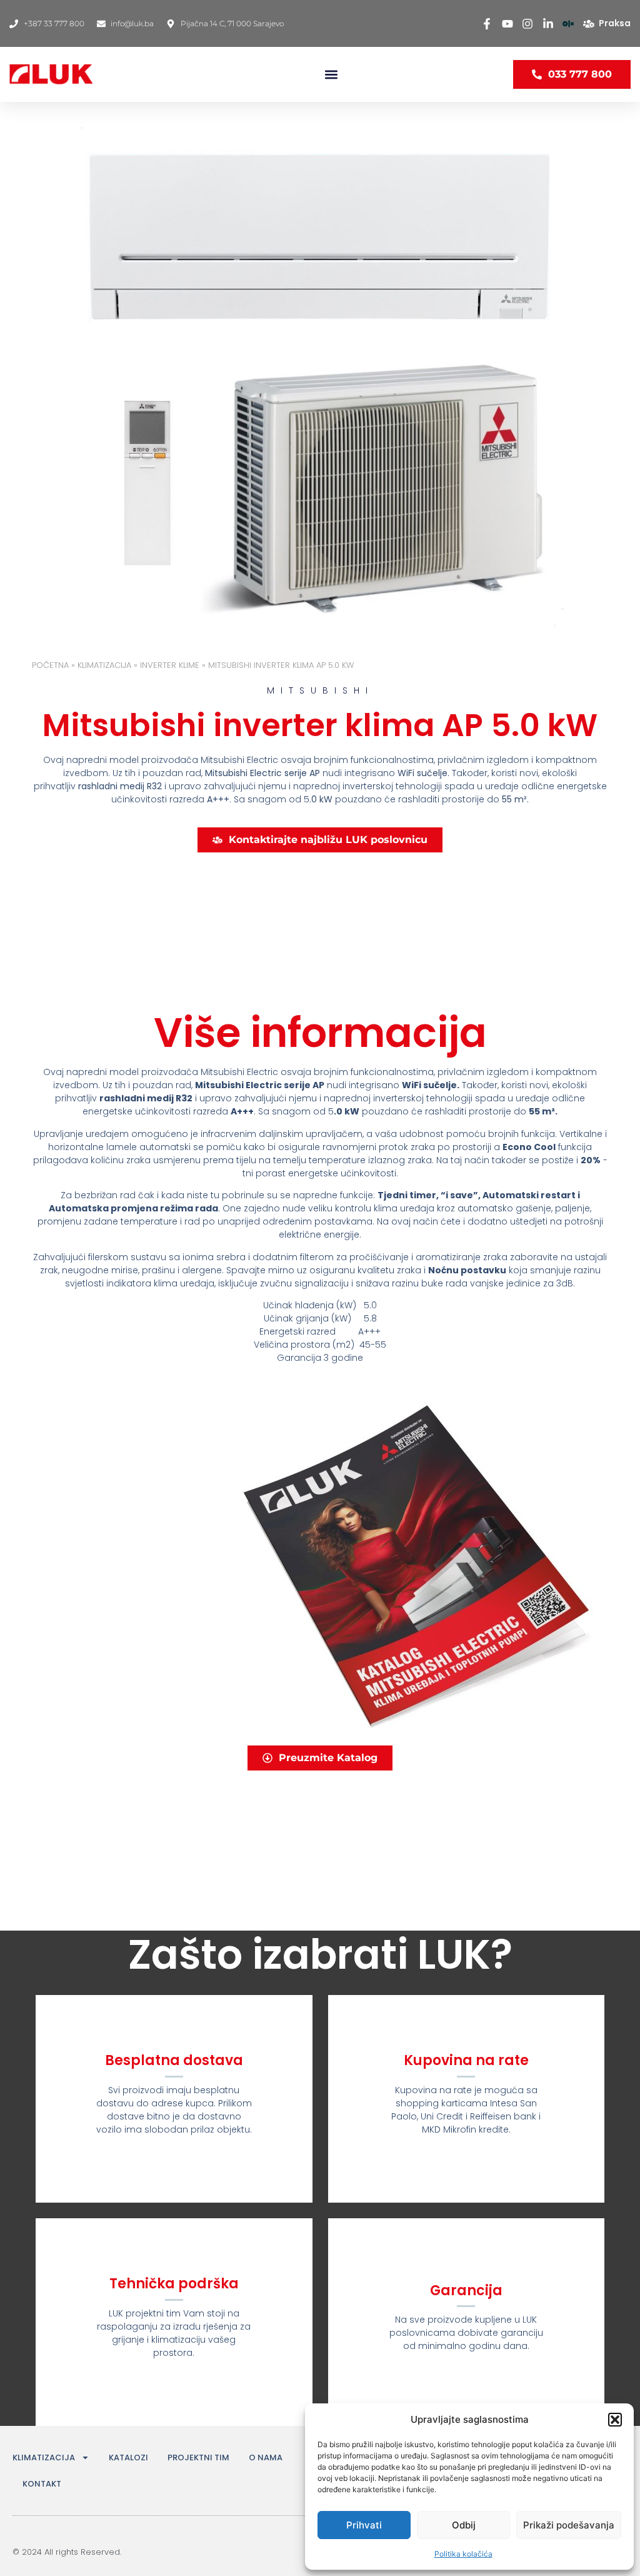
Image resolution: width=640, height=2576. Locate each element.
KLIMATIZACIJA (104, 665)
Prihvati (364, 2525)
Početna (50, 665)
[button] (615, 2420)
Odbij (464, 2525)
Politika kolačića (463, 2554)
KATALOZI (128, 2457)
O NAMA (266, 2457)
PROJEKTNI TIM (198, 2457)
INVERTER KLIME (170, 665)
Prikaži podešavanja (569, 2525)
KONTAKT (42, 2484)
